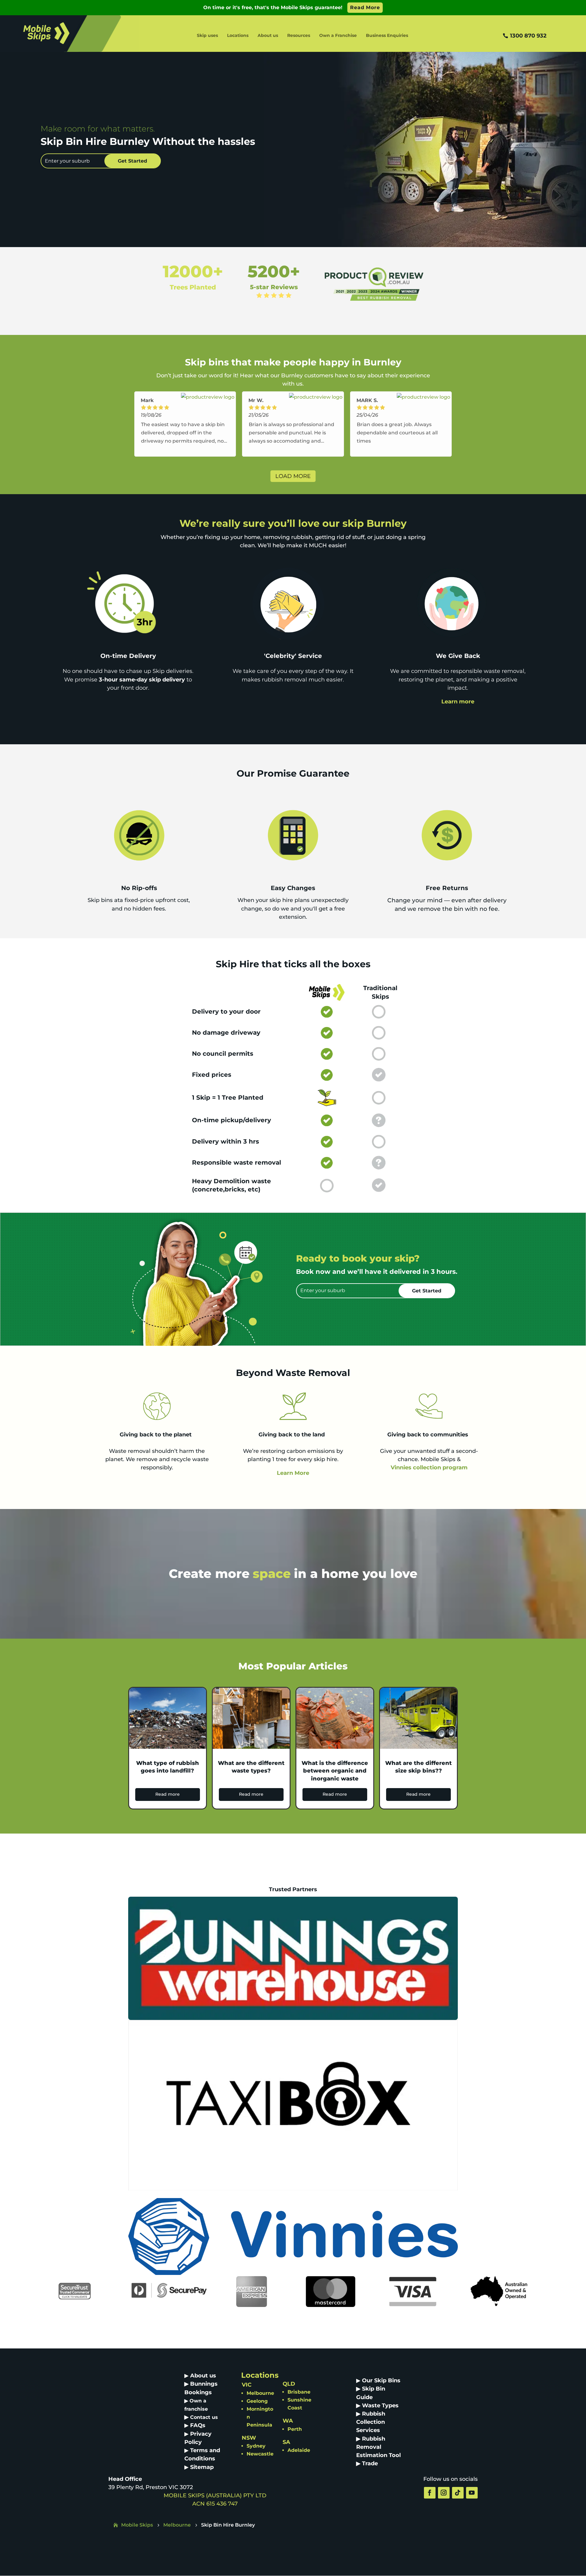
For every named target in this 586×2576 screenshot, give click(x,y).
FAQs (198, 2425)
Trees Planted (193, 287)
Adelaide (299, 2450)
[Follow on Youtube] (472, 2493)
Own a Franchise (338, 36)
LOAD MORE (293, 476)
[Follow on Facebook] (430, 2493)
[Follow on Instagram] (444, 2493)
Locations (238, 36)
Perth (295, 2429)
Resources (299, 36)
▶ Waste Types (377, 2405)
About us (268, 36)
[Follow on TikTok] (458, 2493)
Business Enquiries (387, 36)
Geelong (257, 2401)
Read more (168, 1794)
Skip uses (207, 36)
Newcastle (260, 2454)
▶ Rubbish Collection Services (371, 2422)
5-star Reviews (274, 287)
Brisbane (299, 2392)
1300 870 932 (528, 36)
